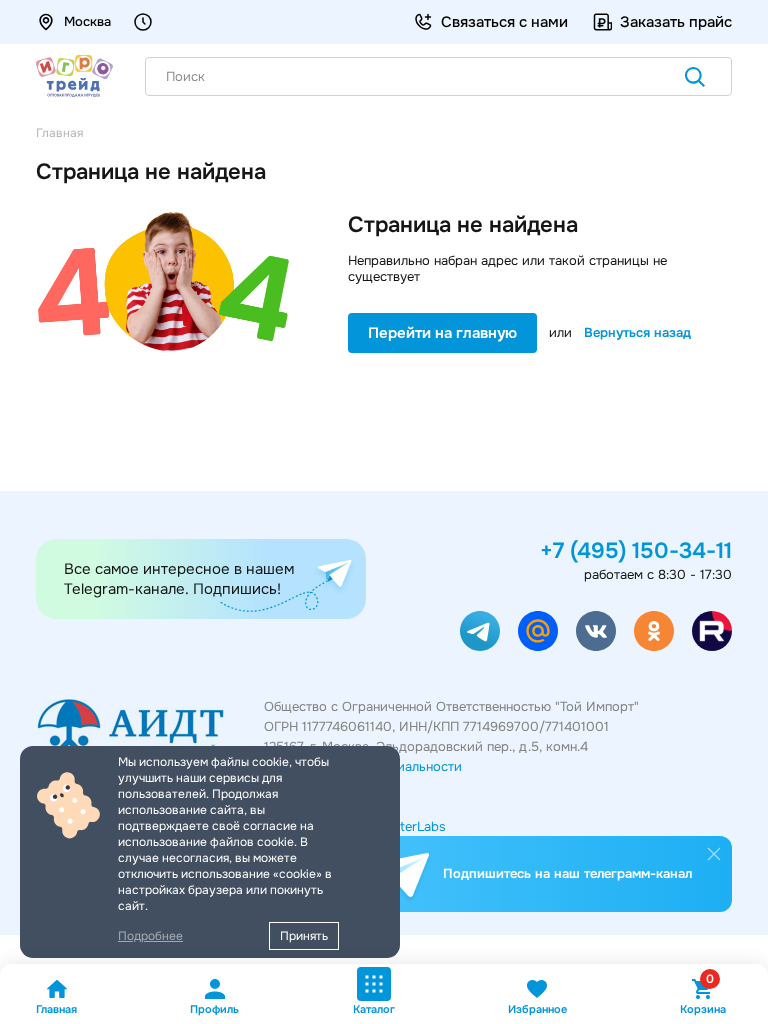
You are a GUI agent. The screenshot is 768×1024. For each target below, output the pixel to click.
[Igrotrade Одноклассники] (654, 631)
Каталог (374, 1009)
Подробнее (150, 936)
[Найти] (695, 79)
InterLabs (417, 826)
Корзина (703, 996)
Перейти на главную (442, 333)
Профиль (214, 1009)
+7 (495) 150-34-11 (636, 551)
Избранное (537, 1009)
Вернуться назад (637, 332)
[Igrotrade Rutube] (712, 631)
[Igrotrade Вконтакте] (596, 631)
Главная (56, 1009)
